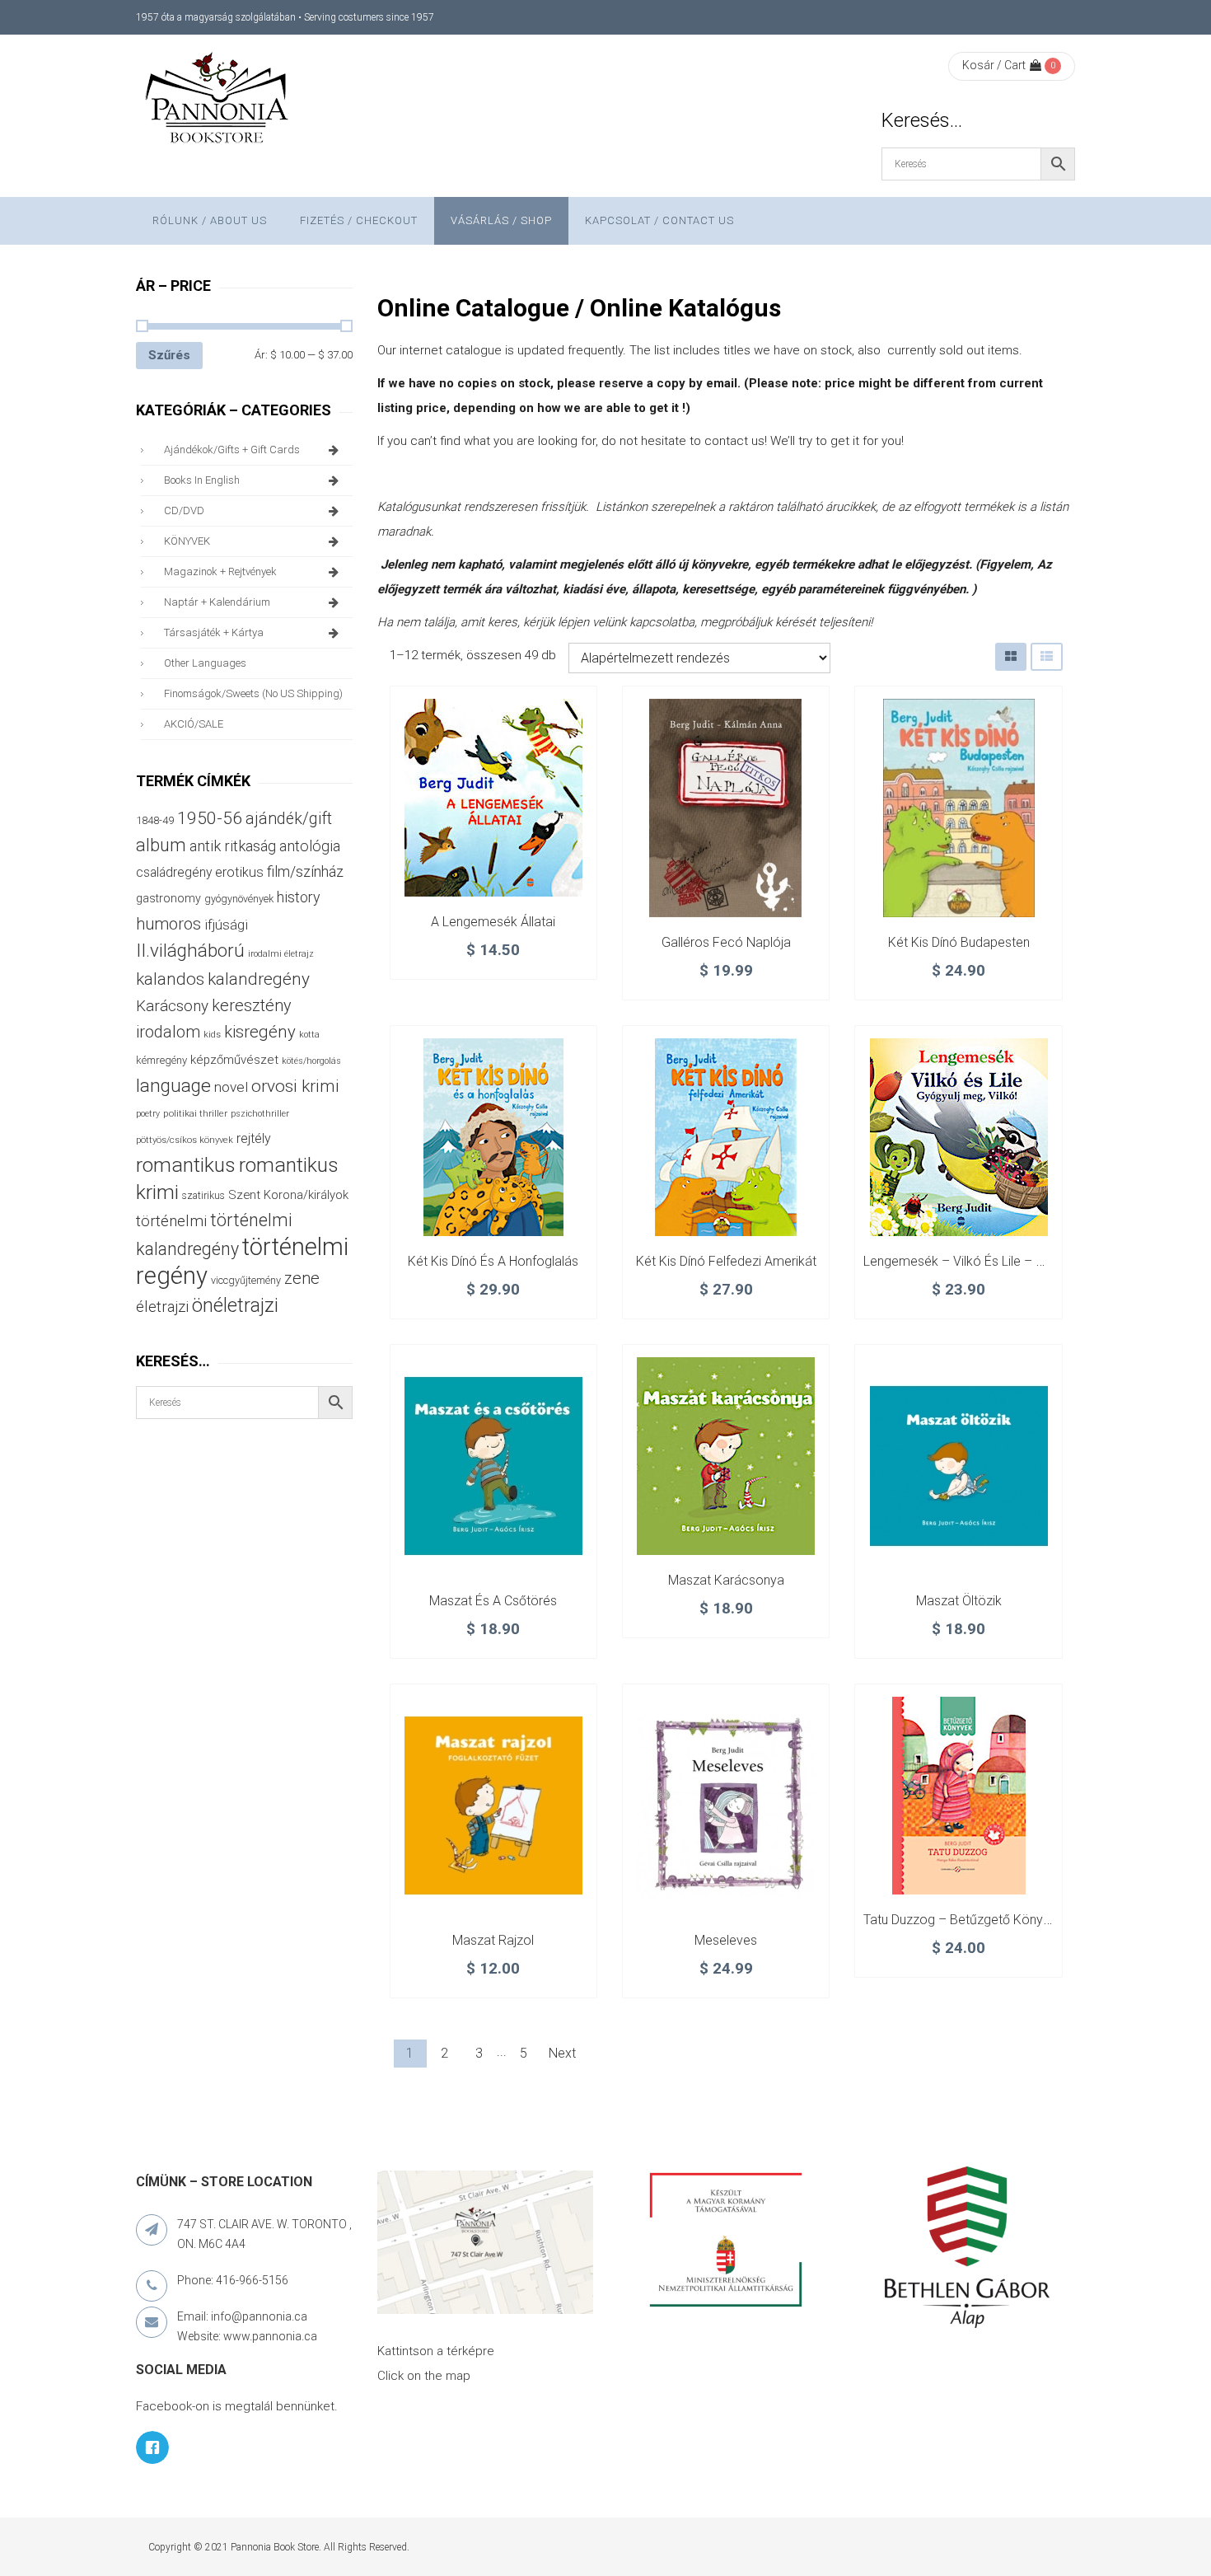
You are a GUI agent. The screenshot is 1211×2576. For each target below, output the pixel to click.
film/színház (305, 871)
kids (212, 1035)
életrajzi (162, 1307)
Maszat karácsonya (726, 1580)
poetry (148, 1114)
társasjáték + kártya (214, 632)
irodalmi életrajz (281, 954)
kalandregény (259, 979)
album (161, 845)
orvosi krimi (295, 1086)
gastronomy (168, 898)
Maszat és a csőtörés (493, 1601)
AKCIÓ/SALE (194, 724)
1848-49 (155, 820)
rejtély (254, 1138)
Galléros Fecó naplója (726, 942)
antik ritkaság (233, 846)
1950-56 (210, 818)
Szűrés (169, 355)
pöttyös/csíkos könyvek (185, 1140)
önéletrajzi (235, 1305)
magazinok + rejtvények (220, 571)
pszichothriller (260, 1114)
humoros (168, 924)
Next (562, 2053)
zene (302, 1278)
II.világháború (190, 950)
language (173, 1086)
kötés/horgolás (311, 1061)
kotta (309, 1035)
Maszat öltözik (959, 1601)
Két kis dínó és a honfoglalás (493, 1261)
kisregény (260, 1032)
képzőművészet (234, 1060)
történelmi (171, 1221)
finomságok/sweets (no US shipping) (253, 693)
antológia (310, 846)
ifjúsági (226, 925)
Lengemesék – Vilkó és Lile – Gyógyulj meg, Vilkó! (1007, 1261)
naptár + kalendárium (217, 602)
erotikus (239, 872)
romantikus (186, 1165)
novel (231, 1087)
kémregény (161, 1060)
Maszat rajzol (493, 1940)
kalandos (170, 979)
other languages (205, 663)
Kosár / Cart (994, 65)
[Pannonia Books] (218, 101)
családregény (174, 872)
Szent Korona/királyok (288, 1195)
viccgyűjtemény (246, 1280)
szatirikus (203, 1196)
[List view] (1047, 656)
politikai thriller (195, 1113)
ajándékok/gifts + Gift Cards (232, 450)
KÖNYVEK (187, 541)
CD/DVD (184, 511)
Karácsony (172, 1006)
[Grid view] (1011, 656)
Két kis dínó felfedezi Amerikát (726, 1261)
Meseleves (726, 1940)
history (298, 897)
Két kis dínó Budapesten (959, 942)
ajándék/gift (289, 819)
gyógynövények (239, 899)
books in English (202, 480)
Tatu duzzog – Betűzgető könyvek (963, 1920)
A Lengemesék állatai (493, 922)
